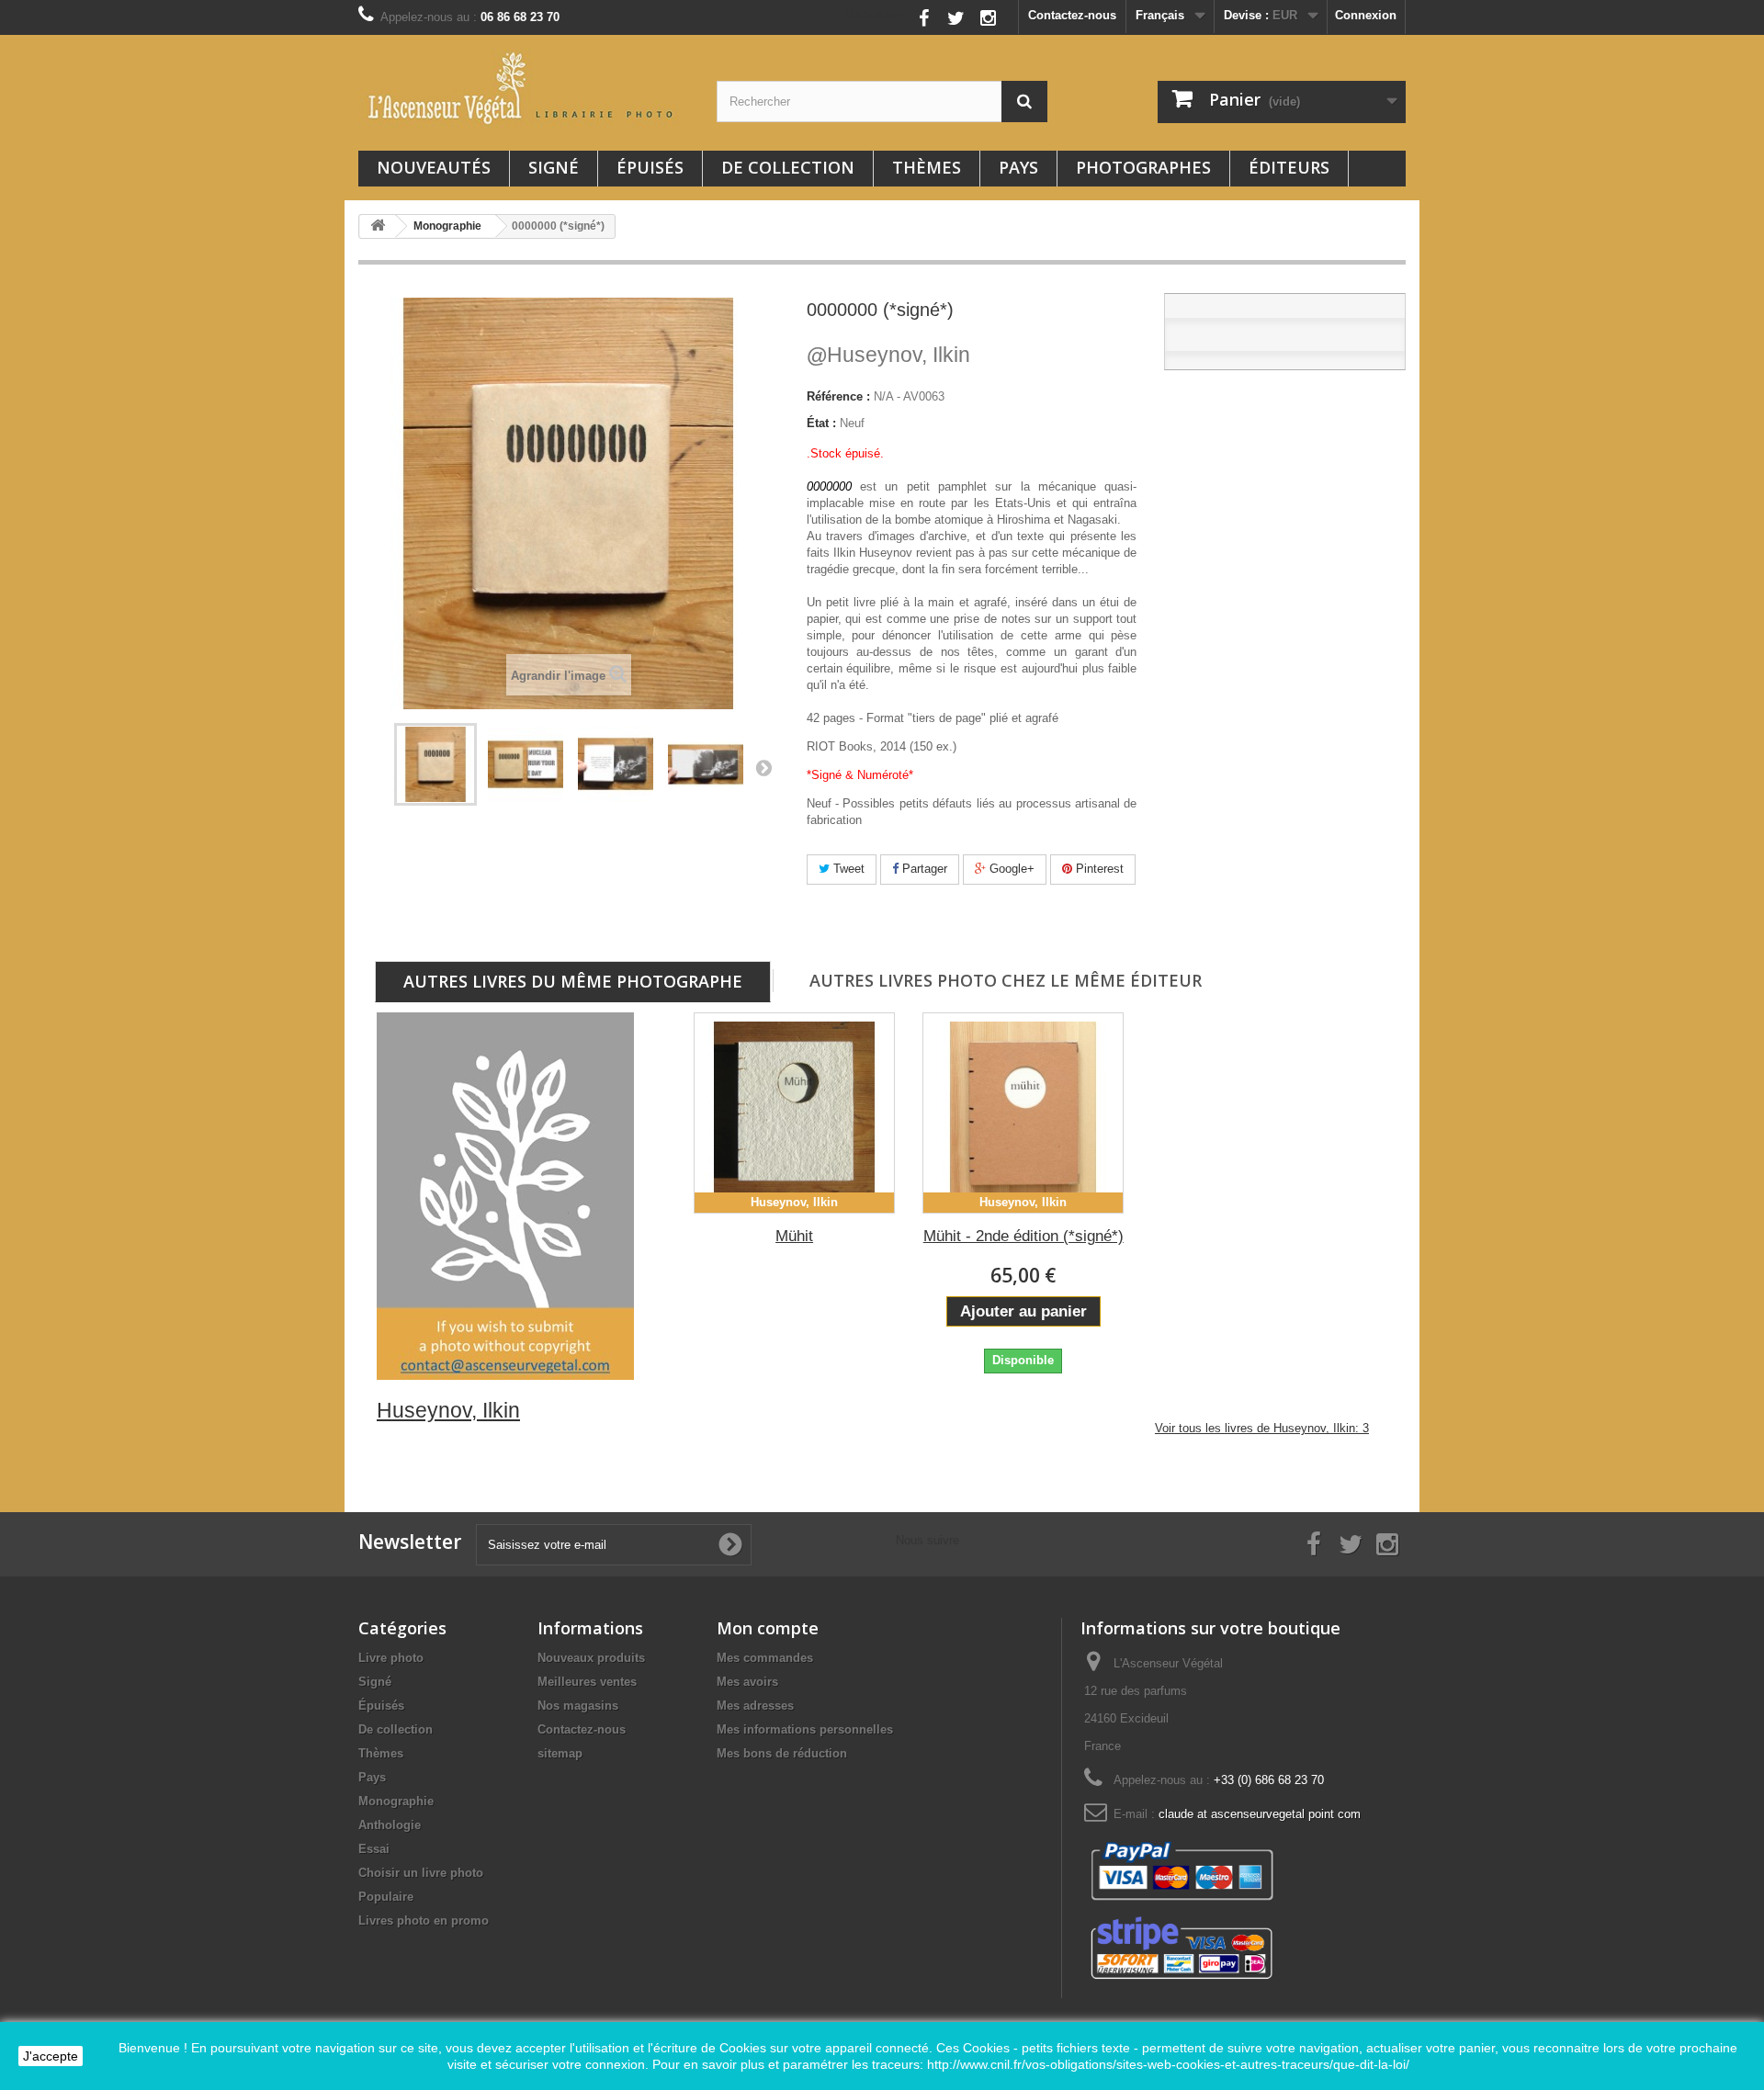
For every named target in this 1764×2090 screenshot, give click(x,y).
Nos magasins (578, 1706)
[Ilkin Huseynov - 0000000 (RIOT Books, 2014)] (435, 764)
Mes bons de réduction (782, 1753)
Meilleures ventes (587, 1682)
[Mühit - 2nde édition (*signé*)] (1023, 1113)
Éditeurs (1289, 167)
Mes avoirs (747, 1682)
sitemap (560, 1753)
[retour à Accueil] (378, 226)
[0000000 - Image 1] (616, 764)
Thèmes (927, 167)
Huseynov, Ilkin (888, 355)
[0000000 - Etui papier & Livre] (526, 764)
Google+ (1010, 869)
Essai (374, 1849)
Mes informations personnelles (805, 1729)
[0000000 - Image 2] (706, 764)
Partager (923, 869)
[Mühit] (794, 1113)
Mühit (794, 1236)
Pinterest (1098, 869)
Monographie (396, 1801)
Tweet (847, 869)
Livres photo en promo (424, 1921)
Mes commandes (765, 1658)
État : (821, 423)
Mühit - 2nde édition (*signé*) (1023, 1236)
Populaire (386, 1897)
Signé (554, 167)
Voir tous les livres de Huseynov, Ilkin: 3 (1262, 1428)
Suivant (763, 767)
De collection (788, 167)
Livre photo (391, 1658)
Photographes (1143, 167)
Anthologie (390, 1825)
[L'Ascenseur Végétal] (524, 88)
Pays (1018, 167)
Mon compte (768, 1628)
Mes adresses (755, 1706)
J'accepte (51, 2056)
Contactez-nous (1072, 15)
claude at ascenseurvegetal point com (1260, 1814)
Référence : (838, 396)
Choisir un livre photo (421, 1873)
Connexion (1366, 15)
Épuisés (650, 167)
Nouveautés (434, 167)
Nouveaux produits (591, 1658)
